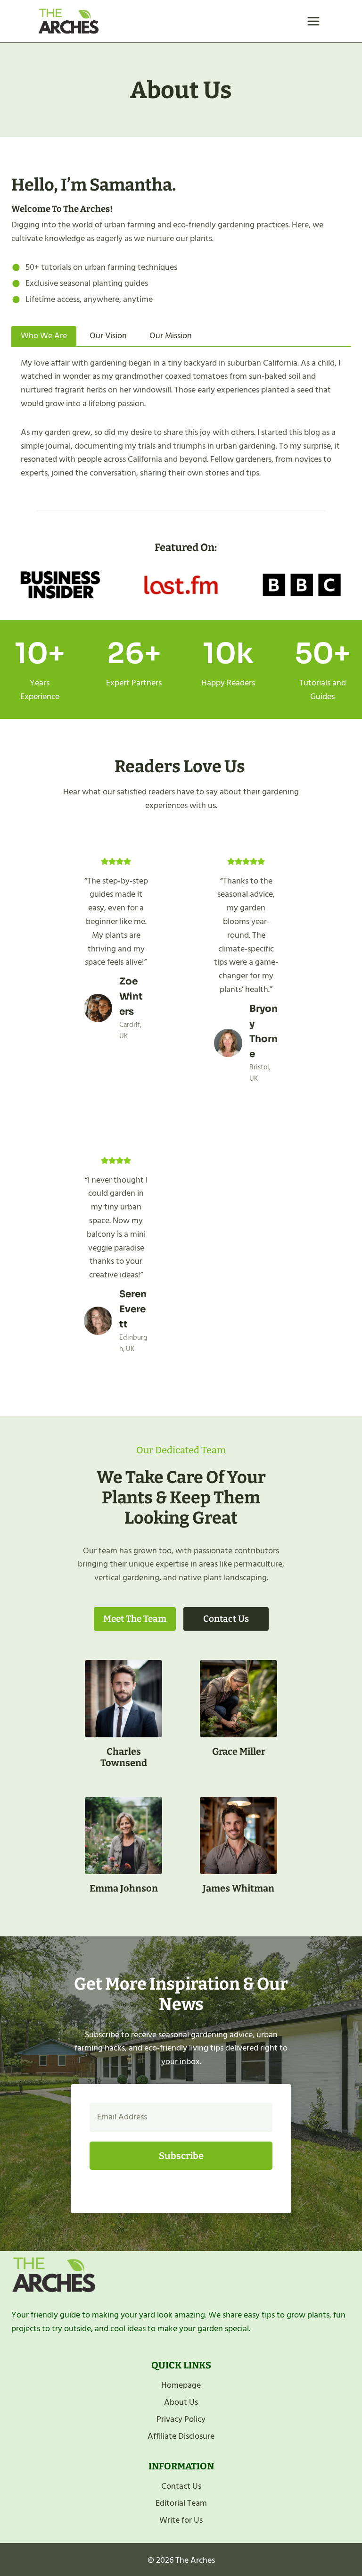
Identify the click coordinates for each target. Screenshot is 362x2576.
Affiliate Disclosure (181, 2436)
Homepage (181, 2385)
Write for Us (181, 2520)
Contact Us (181, 2486)
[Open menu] (313, 21)
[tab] (44, 336)
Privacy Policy (181, 2419)
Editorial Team (181, 2503)
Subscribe (181, 2156)
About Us (181, 2402)
